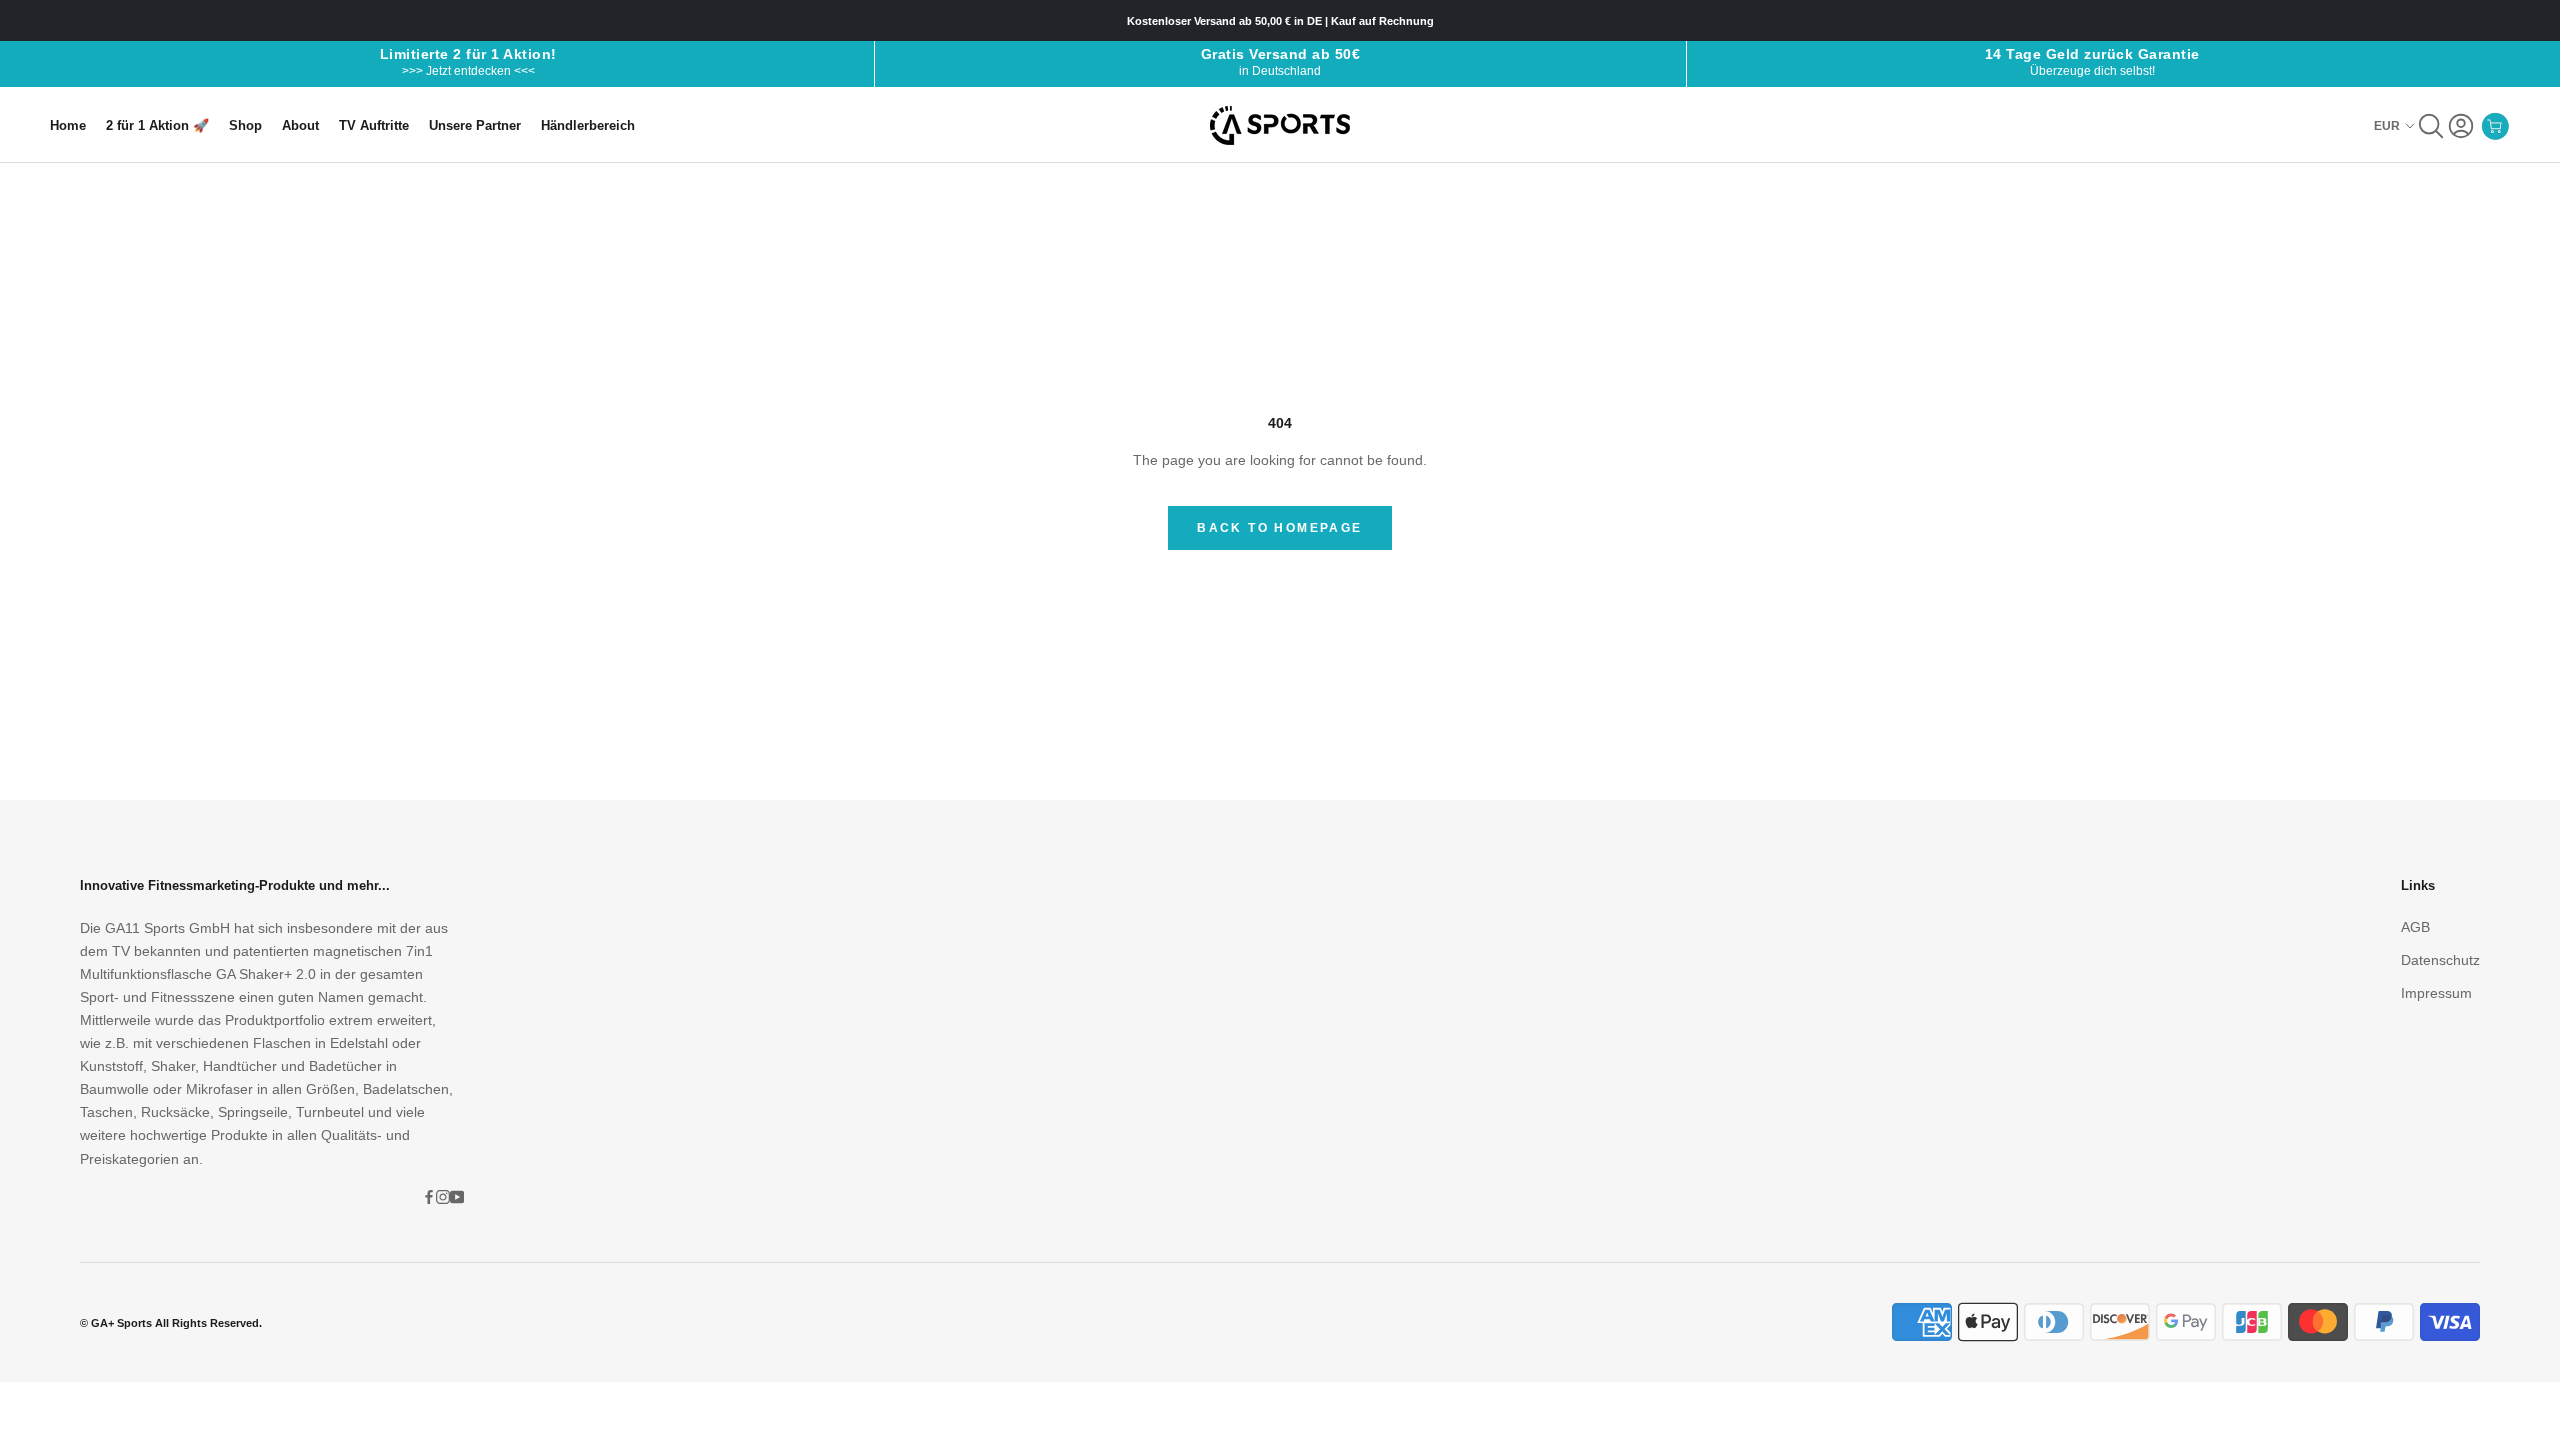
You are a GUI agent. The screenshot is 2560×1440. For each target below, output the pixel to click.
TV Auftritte (374, 125)
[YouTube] (457, 1196)
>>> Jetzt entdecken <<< (468, 71)
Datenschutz (2440, 960)
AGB (2415, 927)
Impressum (2436, 993)
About (300, 125)
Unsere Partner (475, 125)
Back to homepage (1279, 528)
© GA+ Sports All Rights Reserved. (171, 1323)
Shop (245, 125)
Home (68, 125)
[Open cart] (2495, 126)
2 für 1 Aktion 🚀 (157, 125)
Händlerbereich (588, 125)
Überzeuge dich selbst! (2092, 71)
